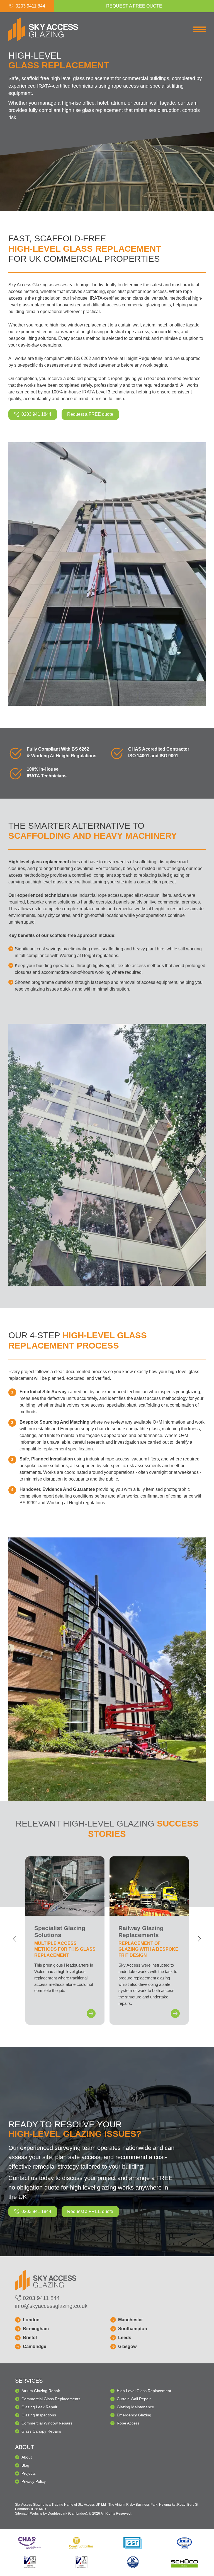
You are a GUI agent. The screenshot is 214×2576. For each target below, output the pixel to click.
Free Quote (134, 6)
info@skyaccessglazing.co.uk (51, 2306)
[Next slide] (200, 1939)
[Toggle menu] (200, 30)
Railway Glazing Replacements (149, 1941)
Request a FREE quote (90, 414)
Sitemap (21, 2513)
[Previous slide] (14, 1939)
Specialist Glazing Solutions (65, 1941)
